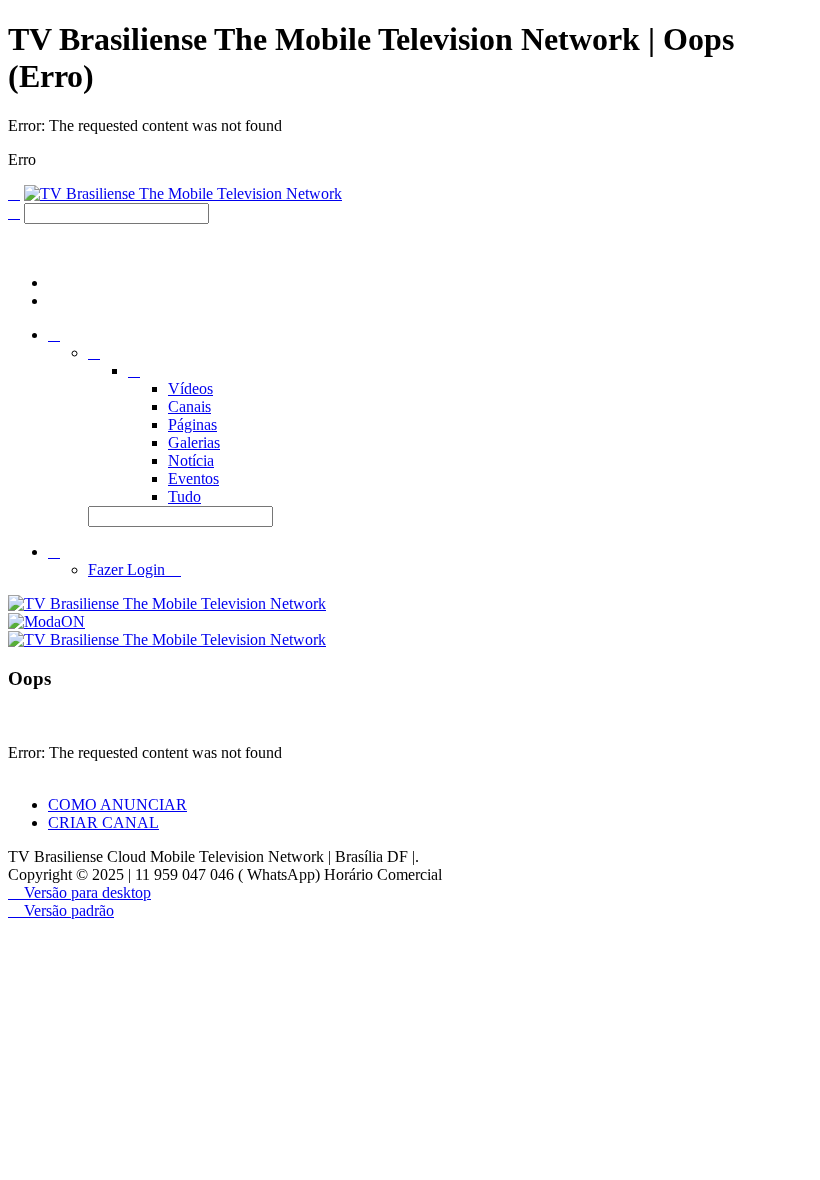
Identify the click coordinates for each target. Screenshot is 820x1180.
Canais (189, 406)
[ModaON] (46, 621)
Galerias (194, 442)
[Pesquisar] (14, 212)
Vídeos (190, 388)
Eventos (193, 478)
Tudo (184, 496)
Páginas (192, 424)
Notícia (191, 460)
